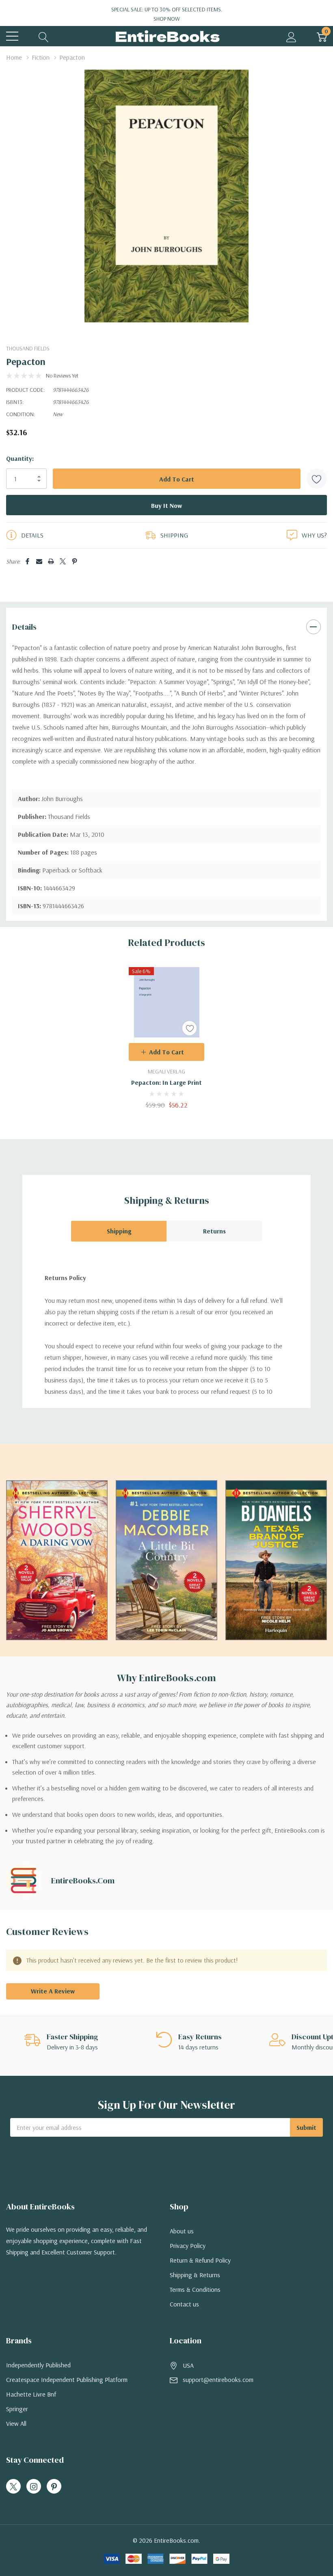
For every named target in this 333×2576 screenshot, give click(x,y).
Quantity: (20, 458)
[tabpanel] (166, 1038)
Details (24, 627)
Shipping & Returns (195, 2275)
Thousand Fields (28, 348)
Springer (17, 2409)
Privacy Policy (188, 2246)
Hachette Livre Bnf (31, 2394)
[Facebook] (27, 561)
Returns (214, 1231)
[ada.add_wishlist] (189, 1028)
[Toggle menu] (12, 36)
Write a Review (53, 1991)
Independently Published (38, 2365)
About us (182, 2231)
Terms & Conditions (195, 2289)
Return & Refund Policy (200, 2260)
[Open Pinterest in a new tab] (54, 2487)
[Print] (51, 561)
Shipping (119, 1231)
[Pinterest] (75, 561)
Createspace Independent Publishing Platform (67, 2380)
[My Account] (291, 36)
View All (16, 2423)
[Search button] (44, 36)
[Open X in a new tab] (13, 2487)
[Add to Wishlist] (317, 479)
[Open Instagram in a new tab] (34, 2487)
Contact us (184, 2304)
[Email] (39, 561)
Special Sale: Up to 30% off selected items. (167, 14)
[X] (63, 561)
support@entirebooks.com (218, 2380)
